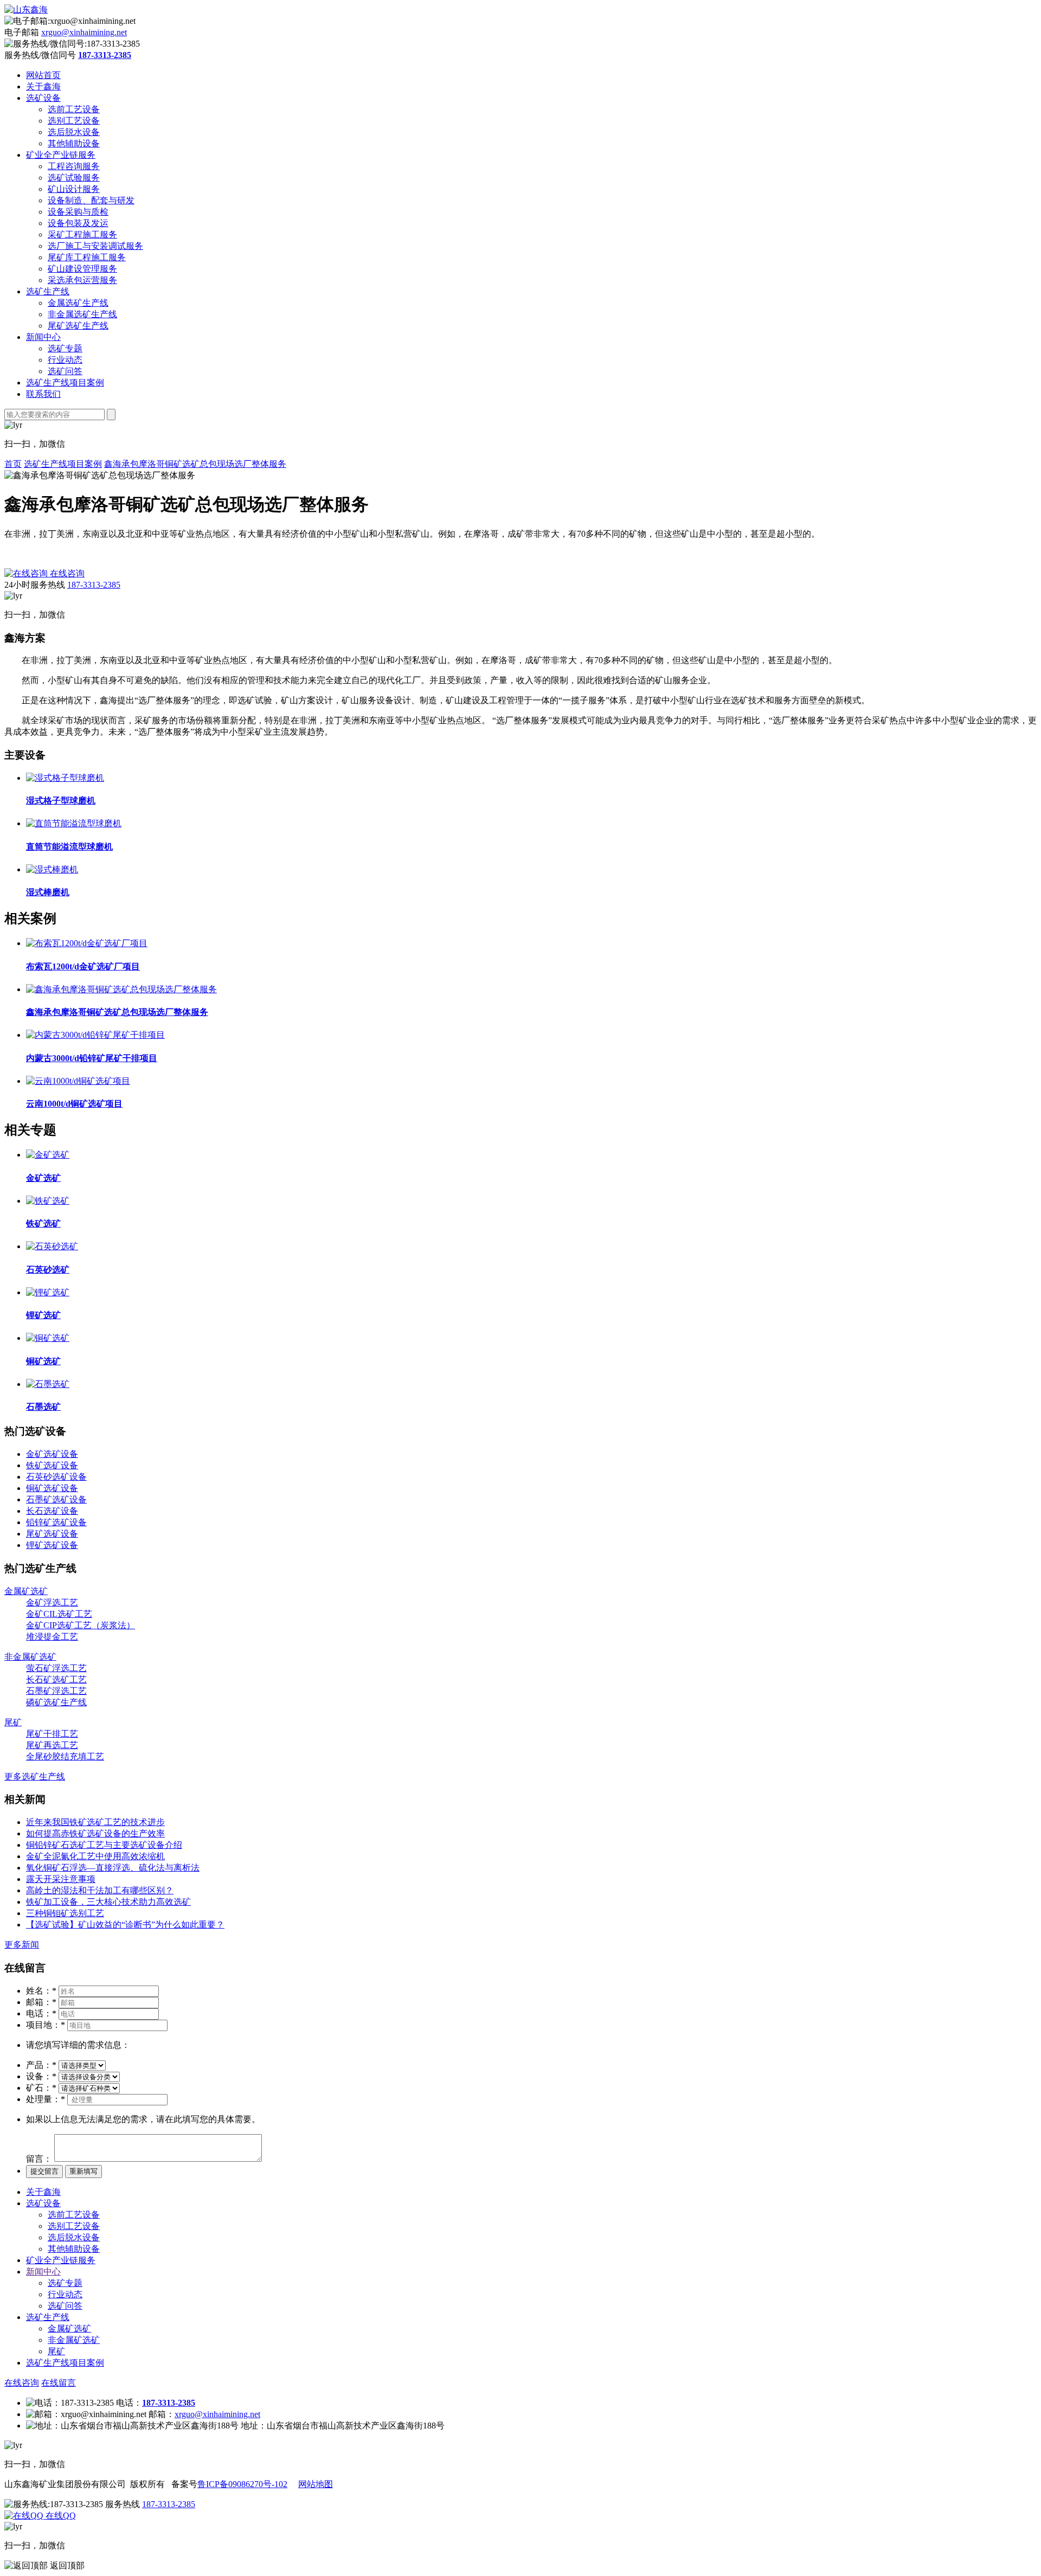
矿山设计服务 (74, 189)
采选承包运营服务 (82, 280)
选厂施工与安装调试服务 (95, 246)
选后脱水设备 (74, 132)
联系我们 (43, 394)
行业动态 (65, 360)
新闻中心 (43, 337)
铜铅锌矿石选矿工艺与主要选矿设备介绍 (104, 1845)
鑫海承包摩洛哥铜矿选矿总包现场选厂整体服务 (195, 464)
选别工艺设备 (74, 121)
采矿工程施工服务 (82, 235)
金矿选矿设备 (52, 1454)
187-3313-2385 (94, 585)
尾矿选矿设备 (52, 1534)
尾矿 (13, 1722)
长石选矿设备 (52, 1511)
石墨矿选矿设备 (56, 1499)
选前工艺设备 (74, 109)
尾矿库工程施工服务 (87, 257)
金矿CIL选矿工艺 (59, 1614)
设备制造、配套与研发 (91, 200)
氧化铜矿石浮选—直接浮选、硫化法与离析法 (113, 1868)
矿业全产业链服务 (61, 155)
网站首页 (43, 75)
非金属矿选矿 (30, 1657)
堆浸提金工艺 (52, 1637)
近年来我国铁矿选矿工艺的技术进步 (95, 1822)
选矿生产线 (48, 291)
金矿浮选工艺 (52, 1602)
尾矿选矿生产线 (78, 326)
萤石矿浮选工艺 (56, 1668)
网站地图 (316, 2484)
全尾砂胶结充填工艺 (65, 1756)
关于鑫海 (43, 86)
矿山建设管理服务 (82, 269)
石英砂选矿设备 (56, 1477)
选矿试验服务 (74, 178)
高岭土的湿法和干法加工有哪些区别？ (100, 1890)
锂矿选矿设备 (52, 1545)
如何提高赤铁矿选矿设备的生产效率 (95, 1833)
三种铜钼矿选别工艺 (65, 1913)
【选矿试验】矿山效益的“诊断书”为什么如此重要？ (125, 1925)
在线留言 (59, 2383)
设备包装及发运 (78, 223)
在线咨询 (22, 2383)
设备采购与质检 (78, 212)
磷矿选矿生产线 (56, 1702)
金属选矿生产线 (78, 303)
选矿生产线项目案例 (65, 383)
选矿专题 (65, 348)
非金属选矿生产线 (82, 314)
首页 (13, 464)
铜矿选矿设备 (52, 1488)
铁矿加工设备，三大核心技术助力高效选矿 (108, 1902)
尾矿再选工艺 (52, 1745)
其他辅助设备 (74, 143)
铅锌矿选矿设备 (56, 1522)
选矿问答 (65, 371)
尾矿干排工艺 (52, 1734)
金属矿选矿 (26, 1591)
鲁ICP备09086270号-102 (242, 2484)
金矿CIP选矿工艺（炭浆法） (81, 1625)
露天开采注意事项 (61, 1879)
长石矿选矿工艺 (56, 1679)
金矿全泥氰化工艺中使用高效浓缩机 (95, 1856)
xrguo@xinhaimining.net (84, 32)
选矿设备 (43, 98)
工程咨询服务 (74, 166)
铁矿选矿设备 (52, 1465)
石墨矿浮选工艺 (56, 1691)
